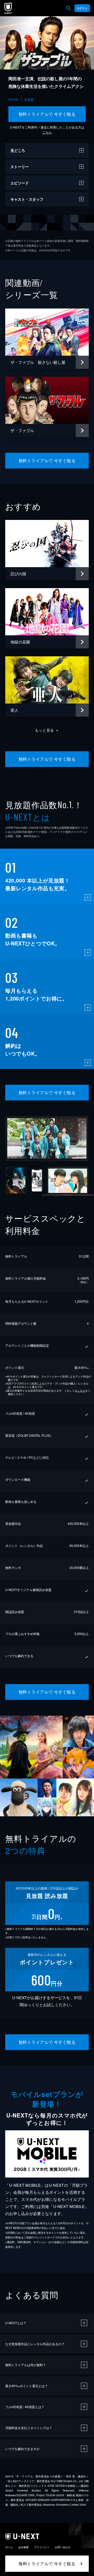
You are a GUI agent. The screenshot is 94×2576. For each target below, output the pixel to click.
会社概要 (23, 2547)
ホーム (9, 2547)
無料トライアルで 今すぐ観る (47, 114)
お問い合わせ (63, 2547)
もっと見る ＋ (47, 730)
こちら (47, 132)
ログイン (82, 8)
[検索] (68, 8)
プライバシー (42, 2547)
